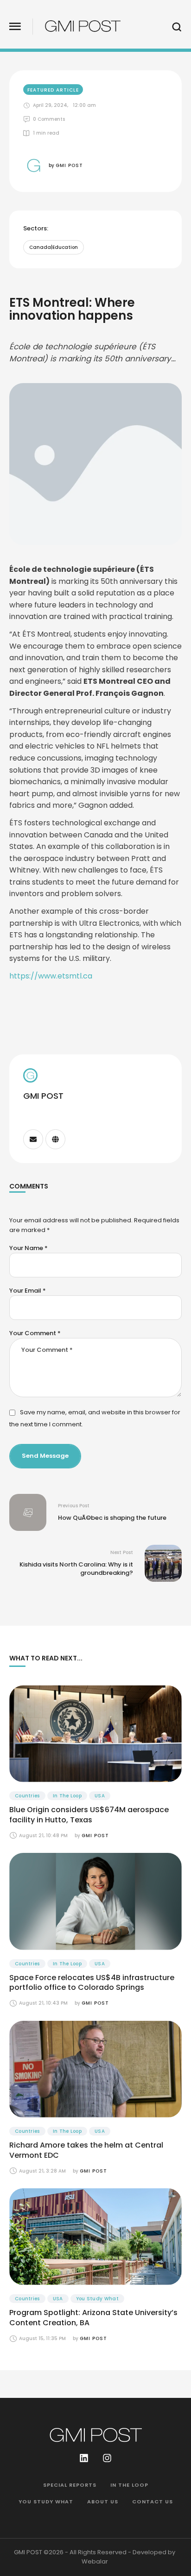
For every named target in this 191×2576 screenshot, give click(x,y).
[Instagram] (107, 2458)
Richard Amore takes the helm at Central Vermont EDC (86, 2150)
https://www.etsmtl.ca (51, 976)
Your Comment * (35, 1333)
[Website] (55, 1139)
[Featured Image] (95, 1734)
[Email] (33, 1139)
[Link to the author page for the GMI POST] (34, 165)
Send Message (45, 1456)
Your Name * (29, 1248)
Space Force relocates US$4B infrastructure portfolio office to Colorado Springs (92, 1983)
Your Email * (28, 1291)
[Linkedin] (84, 2458)
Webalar (95, 2561)
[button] (15, 27)
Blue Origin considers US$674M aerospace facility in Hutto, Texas (89, 1815)
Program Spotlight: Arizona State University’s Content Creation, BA (93, 2318)
